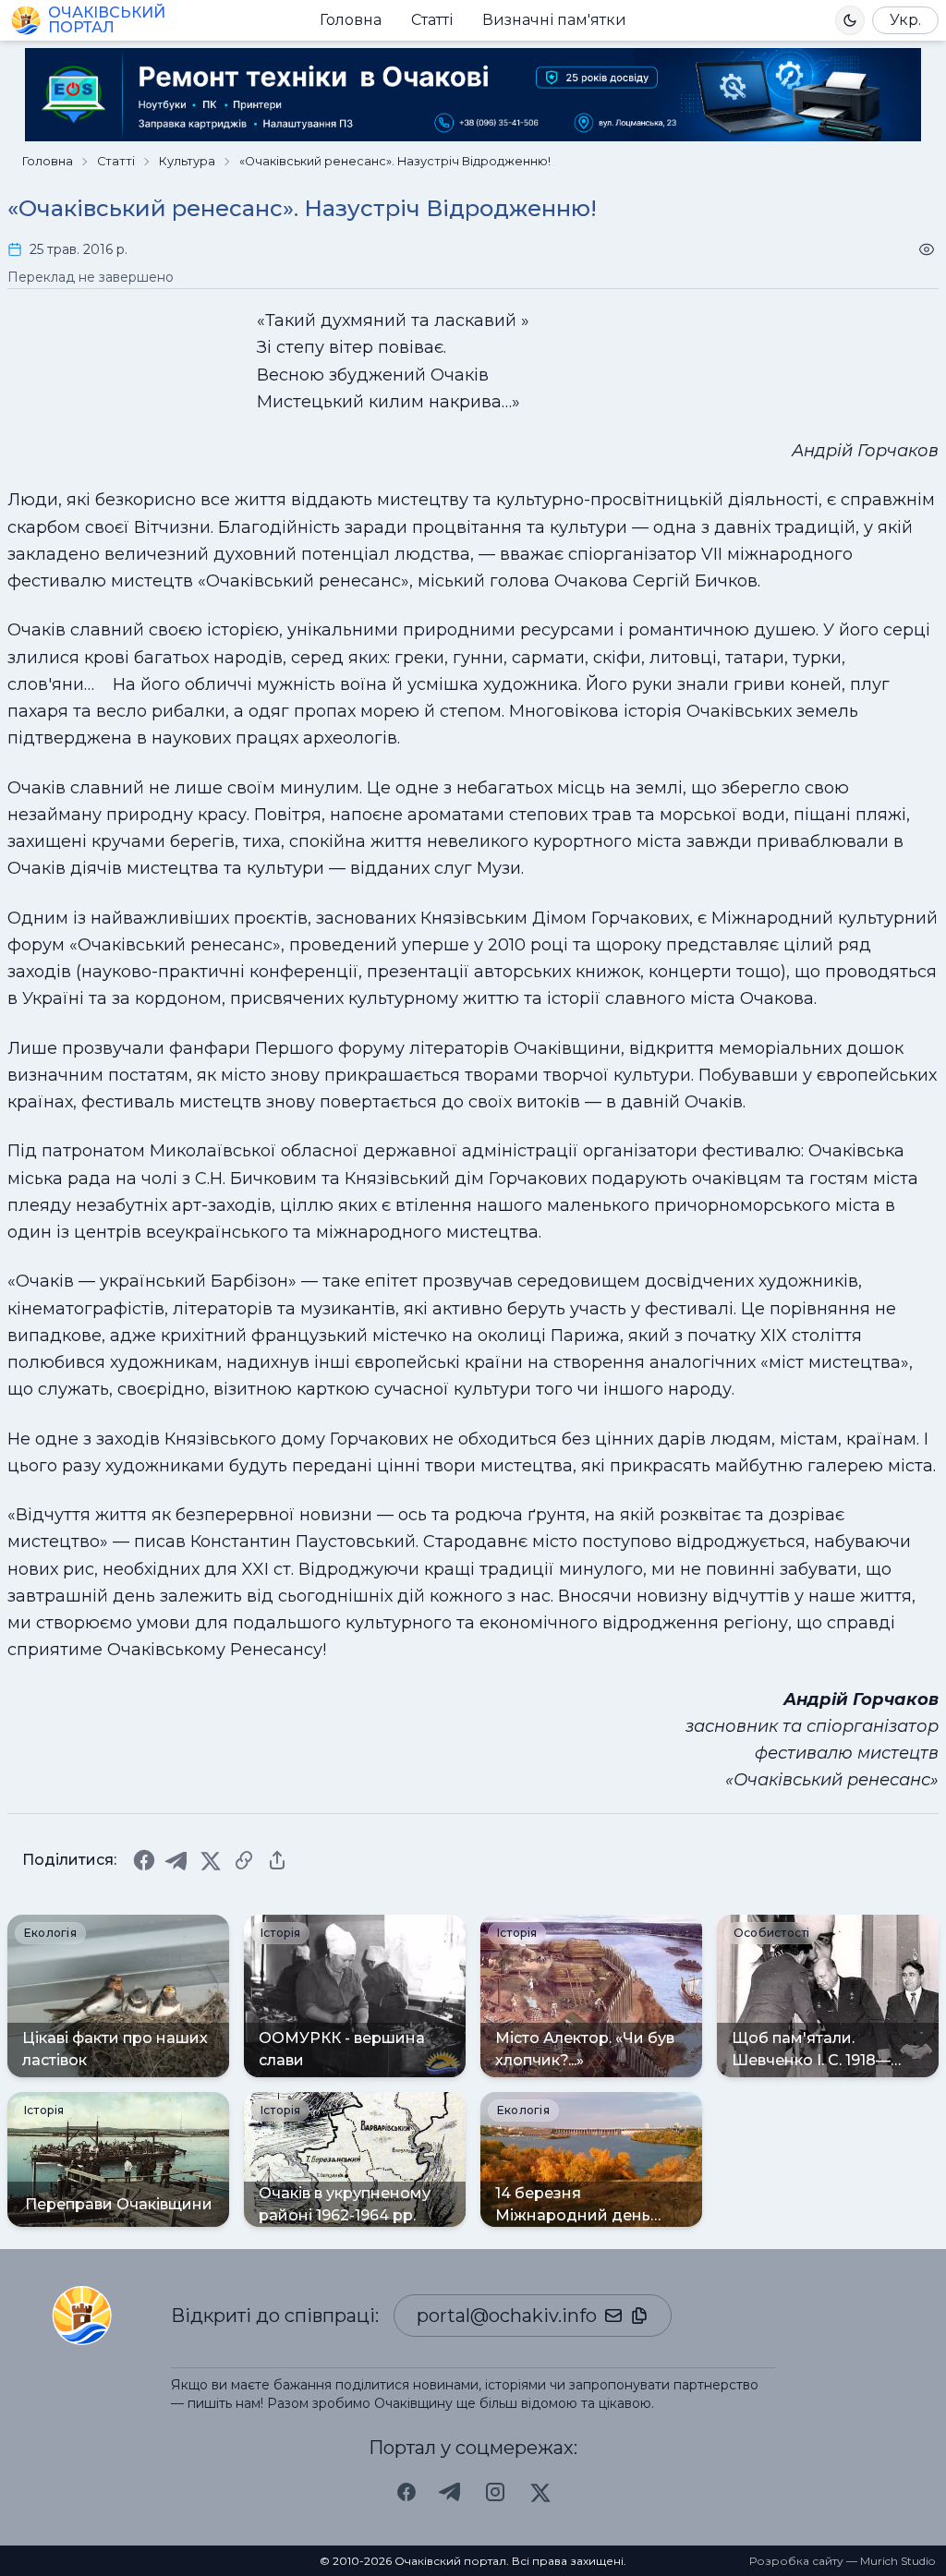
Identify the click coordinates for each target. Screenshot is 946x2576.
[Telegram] (177, 1860)
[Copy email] (639, 2316)
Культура (187, 161)
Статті (432, 20)
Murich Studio (897, 2561)
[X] (211, 1860)
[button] (850, 20)
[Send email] (613, 2316)
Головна (351, 20)
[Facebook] (144, 1860)
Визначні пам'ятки (554, 20)
